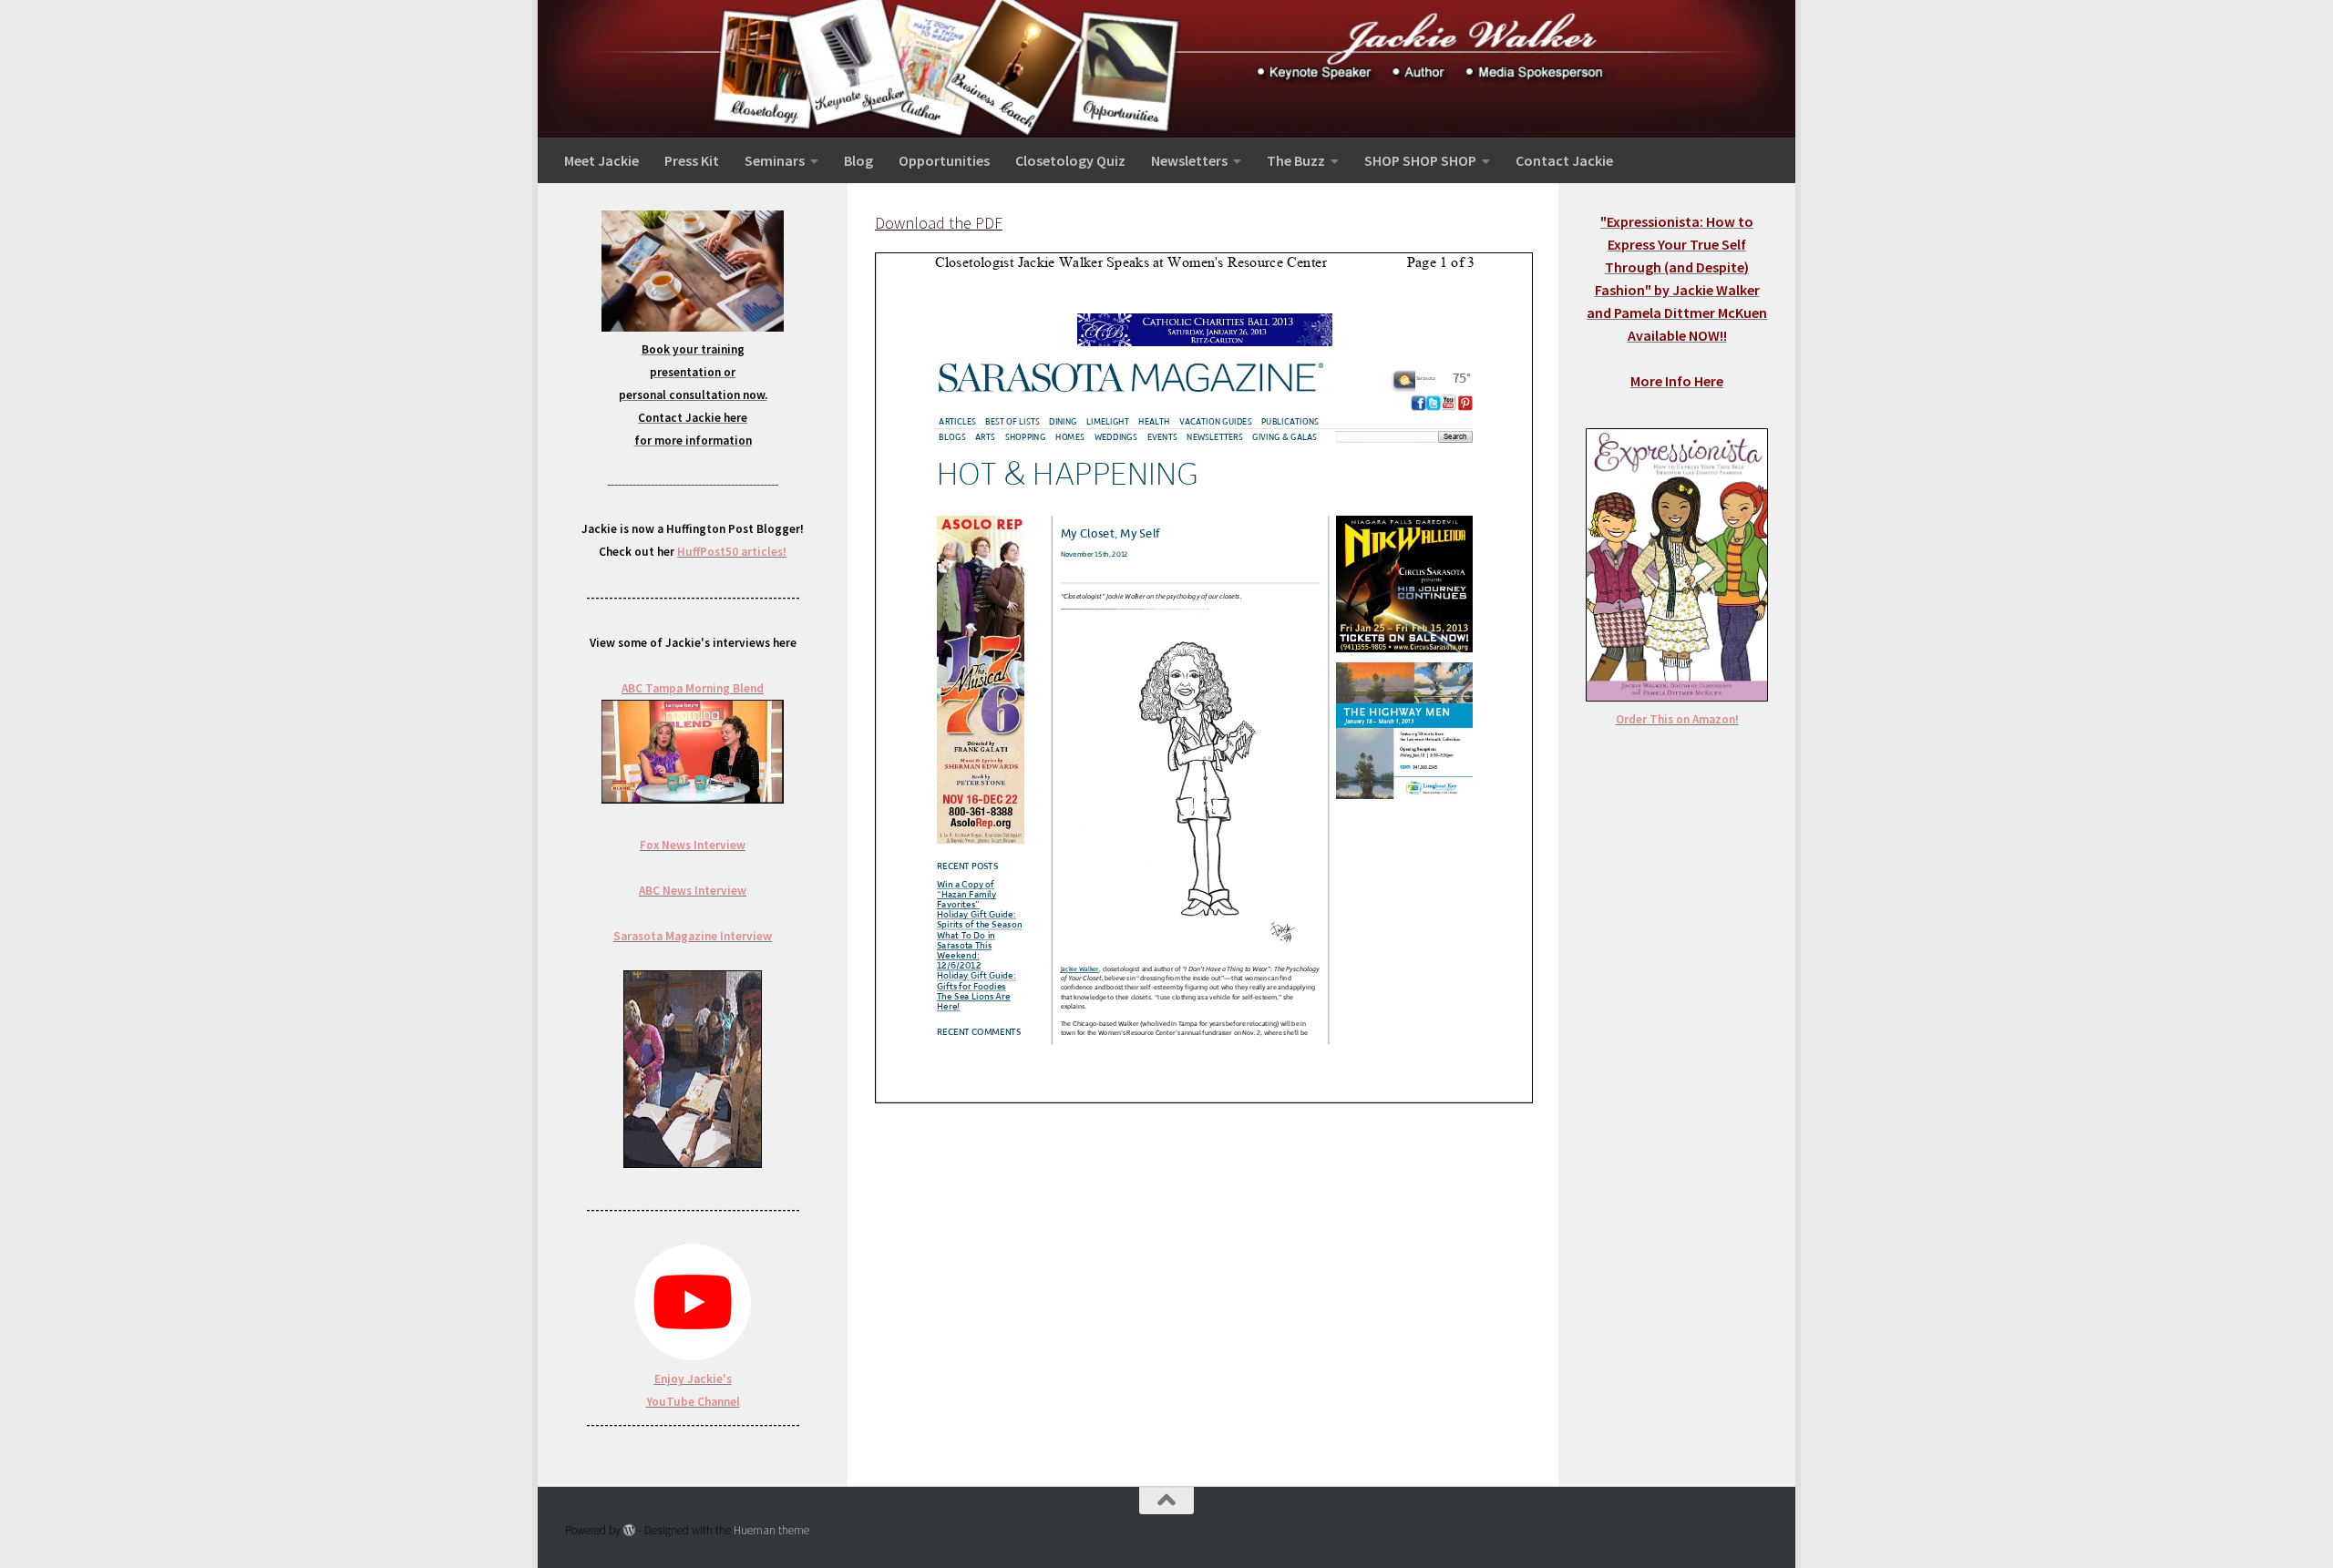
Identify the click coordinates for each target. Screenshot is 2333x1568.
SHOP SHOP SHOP (1420, 160)
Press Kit (692, 160)
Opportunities (944, 160)
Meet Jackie (601, 160)
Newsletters (1189, 160)
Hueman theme (771, 1530)
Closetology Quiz (1070, 160)
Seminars (775, 160)
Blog (858, 160)
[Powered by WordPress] (629, 1530)
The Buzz (1296, 160)
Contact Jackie (1564, 160)
